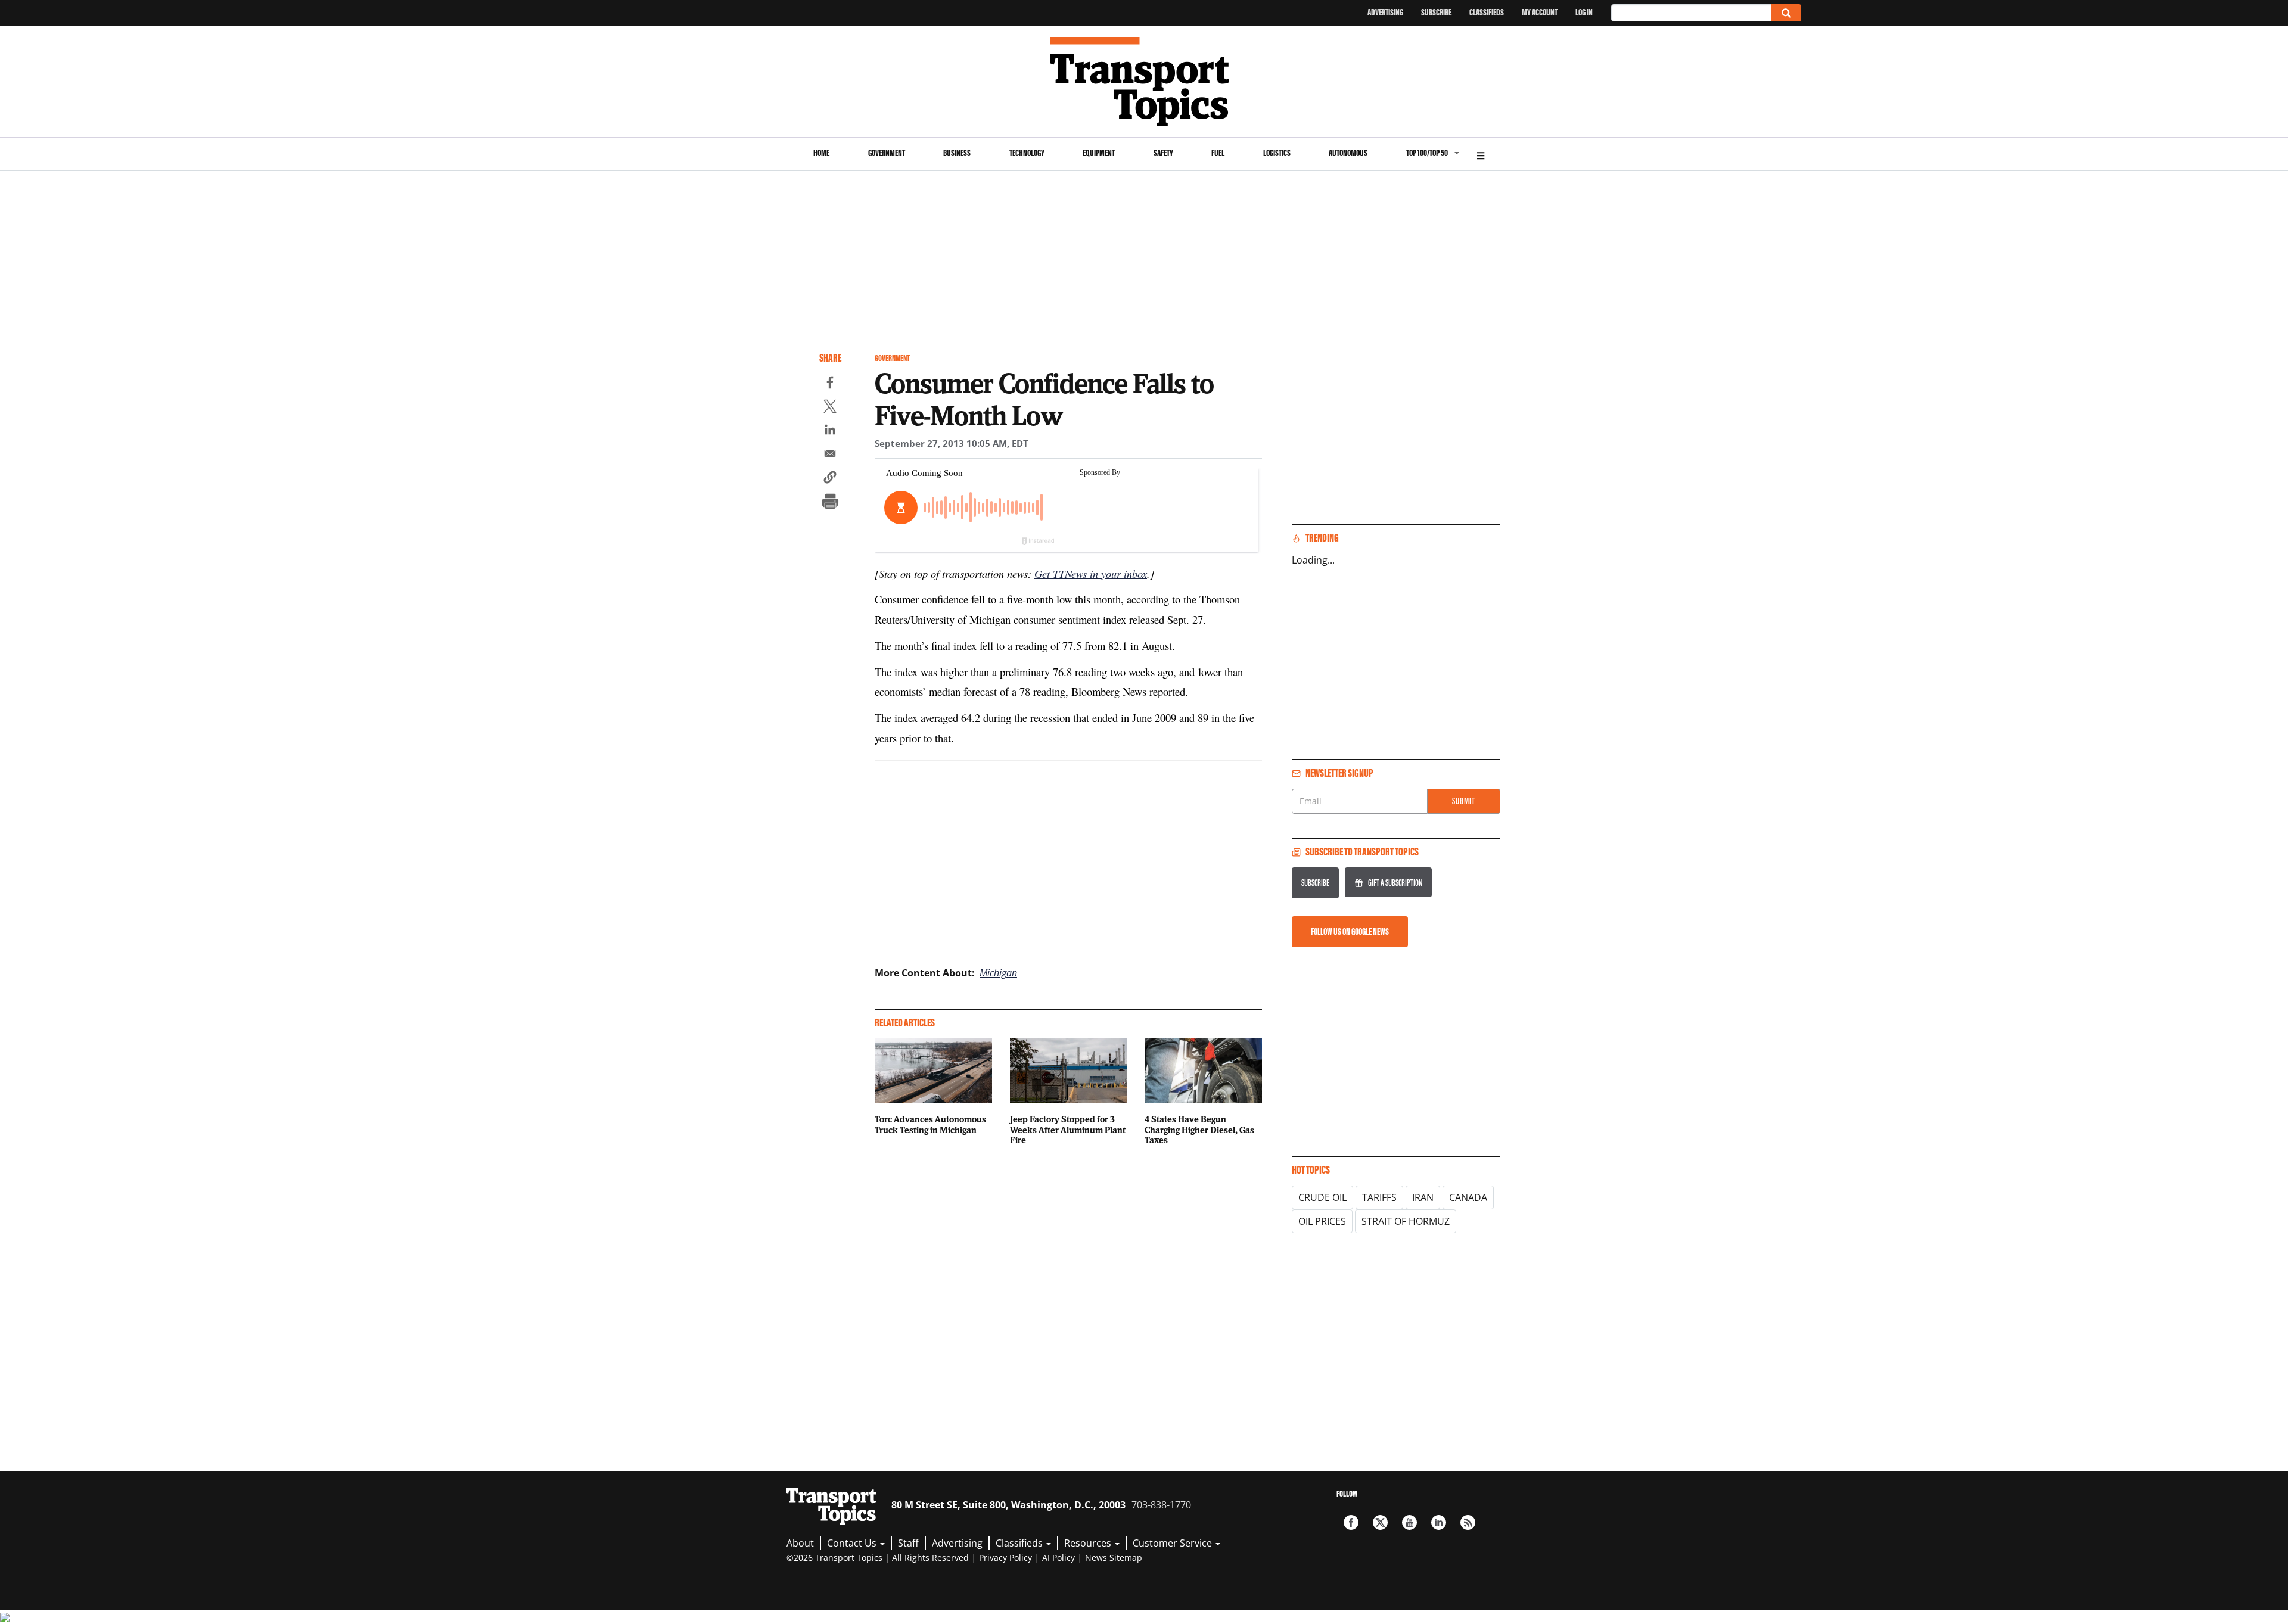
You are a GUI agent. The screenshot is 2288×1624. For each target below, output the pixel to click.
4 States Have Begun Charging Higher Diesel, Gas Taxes (1199, 1130)
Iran (1423, 1197)
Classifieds (1487, 12)
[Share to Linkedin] (830, 431)
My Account (1540, 12)
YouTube (1409, 1522)
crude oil (1322, 1197)
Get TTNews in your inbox (1091, 573)
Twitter (1380, 1522)
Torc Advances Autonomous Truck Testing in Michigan (930, 1124)
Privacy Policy (1005, 1558)
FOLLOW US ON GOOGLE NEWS (1350, 931)
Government (887, 153)
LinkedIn (1439, 1522)
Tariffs (1379, 1197)
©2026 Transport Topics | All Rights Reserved (878, 1558)
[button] (830, 479)
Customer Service (1173, 1543)
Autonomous (1348, 153)
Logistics (1277, 153)
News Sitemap (1114, 1558)
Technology (1027, 153)
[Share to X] (830, 408)
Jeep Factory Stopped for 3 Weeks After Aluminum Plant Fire (1068, 1130)
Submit (1464, 801)
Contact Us (853, 1543)
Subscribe (1436, 12)
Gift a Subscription (1395, 883)
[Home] (1144, 82)
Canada (1468, 1197)
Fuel (1218, 153)
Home (821, 153)
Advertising (1385, 12)
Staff (908, 1543)
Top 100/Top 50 (1427, 153)
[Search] (1786, 13)
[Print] (830, 503)
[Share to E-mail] (830, 455)
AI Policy (1058, 1558)
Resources (1089, 1543)
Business (957, 153)
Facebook (1351, 1522)
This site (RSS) (1468, 1522)
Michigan (998, 973)
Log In (1584, 12)
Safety (1163, 153)
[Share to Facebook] (830, 384)
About (800, 1543)
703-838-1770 (1161, 1505)
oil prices (1322, 1221)
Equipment (1099, 153)
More (1481, 154)
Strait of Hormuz (1406, 1221)
